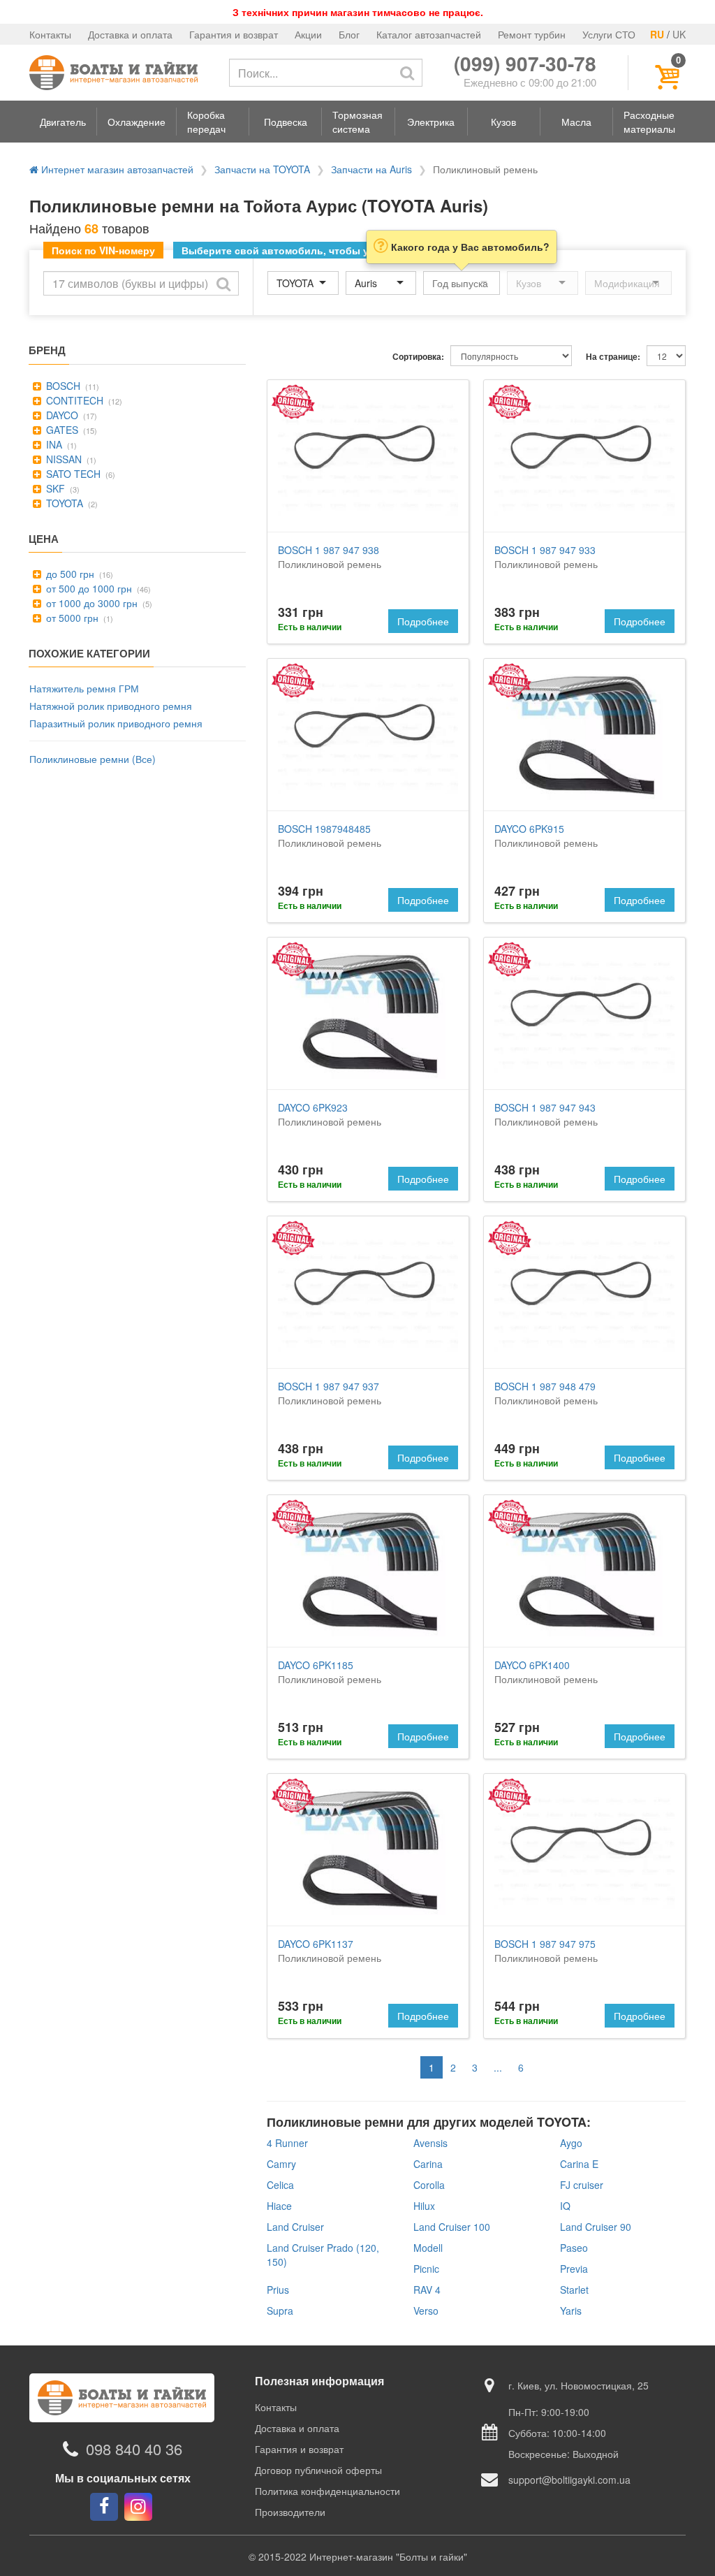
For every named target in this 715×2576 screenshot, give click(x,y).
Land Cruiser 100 (452, 2227)
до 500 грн (69, 574)
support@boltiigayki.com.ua (569, 2480)
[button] (63, 122)
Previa (574, 2269)
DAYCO (61, 415)
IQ (565, 2206)
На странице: (613, 357)
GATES (61, 430)
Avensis (430, 2143)
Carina (428, 2164)
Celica (280, 2185)
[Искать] (407, 73)
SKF (54, 488)
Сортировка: (418, 357)
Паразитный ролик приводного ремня (116, 723)
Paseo (574, 2248)
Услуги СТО (609, 34)
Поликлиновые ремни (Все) (93, 759)
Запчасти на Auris (371, 169)
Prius (278, 2290)
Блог (349, 34)
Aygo (571, 2143)
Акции (308, 34)
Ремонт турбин (532, 34)
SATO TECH (72, 474)
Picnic (426, 2269)
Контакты (50, 34)
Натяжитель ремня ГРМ (84, 688)
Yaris (571, 2311)
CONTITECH (73, 400)
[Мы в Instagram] (138, 2507)
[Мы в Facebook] (104, 2507)
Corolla (429, 2185)
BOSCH (62, 386)
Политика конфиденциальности (327, 2491)
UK (679, 34)
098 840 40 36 (134, 2449)
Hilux (424, 2206)
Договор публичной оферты (318, 2470)
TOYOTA (63, 503)
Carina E (579, 2164)
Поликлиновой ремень (330, 557)
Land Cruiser (295, 2227)
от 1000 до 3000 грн (90, 603)
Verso (426, 2311)
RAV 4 (427, 2290)
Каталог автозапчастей (429, 34)
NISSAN (62, 459)
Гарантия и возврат (234, 34)
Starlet (574, 2290)
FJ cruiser (582, 2185)
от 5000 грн (71, 618)
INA (53, 444)
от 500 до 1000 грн (88, 588)
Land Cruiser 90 (596, 2227)
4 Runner (287, 2143)
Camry (281, 2164)
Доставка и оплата (130, 34)
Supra (280, 2311)
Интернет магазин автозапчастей (116, 169)
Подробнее (423, 621)
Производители (290, 2512)
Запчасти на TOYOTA (262, 169)
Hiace (279, 2206)
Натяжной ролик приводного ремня (111, 706)
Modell (428, 2248)
